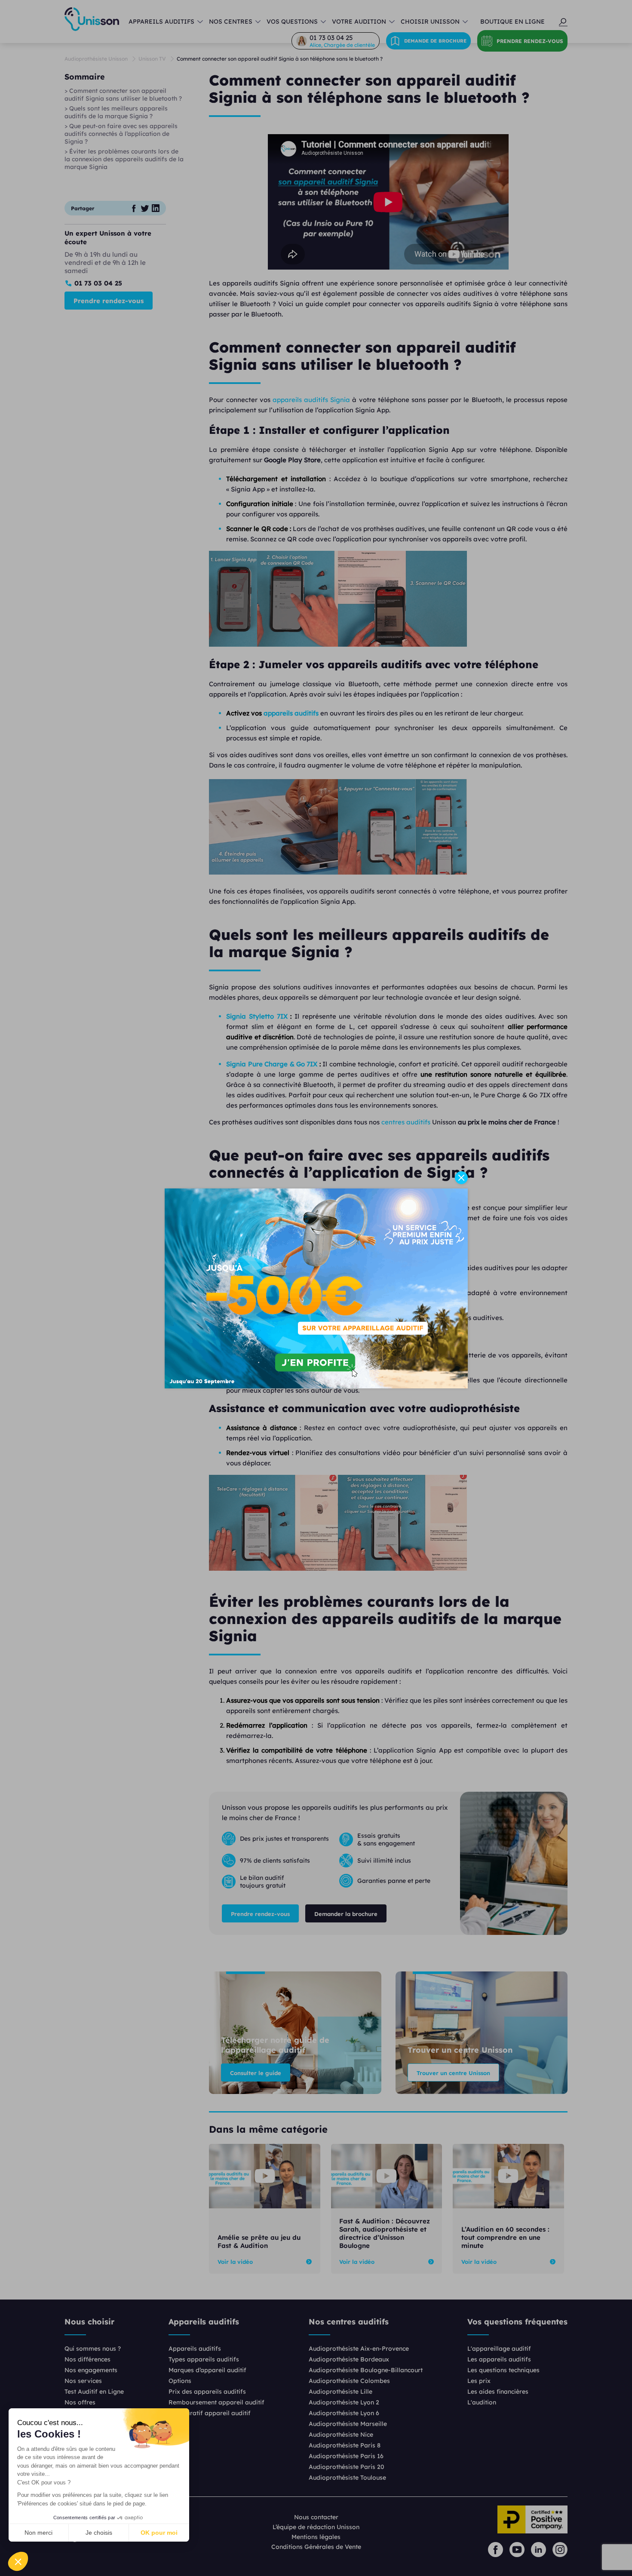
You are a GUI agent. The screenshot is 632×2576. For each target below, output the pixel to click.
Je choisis (99, 2533)
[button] (18, 2561)
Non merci (38, 2533)
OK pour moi (159, 2533)
